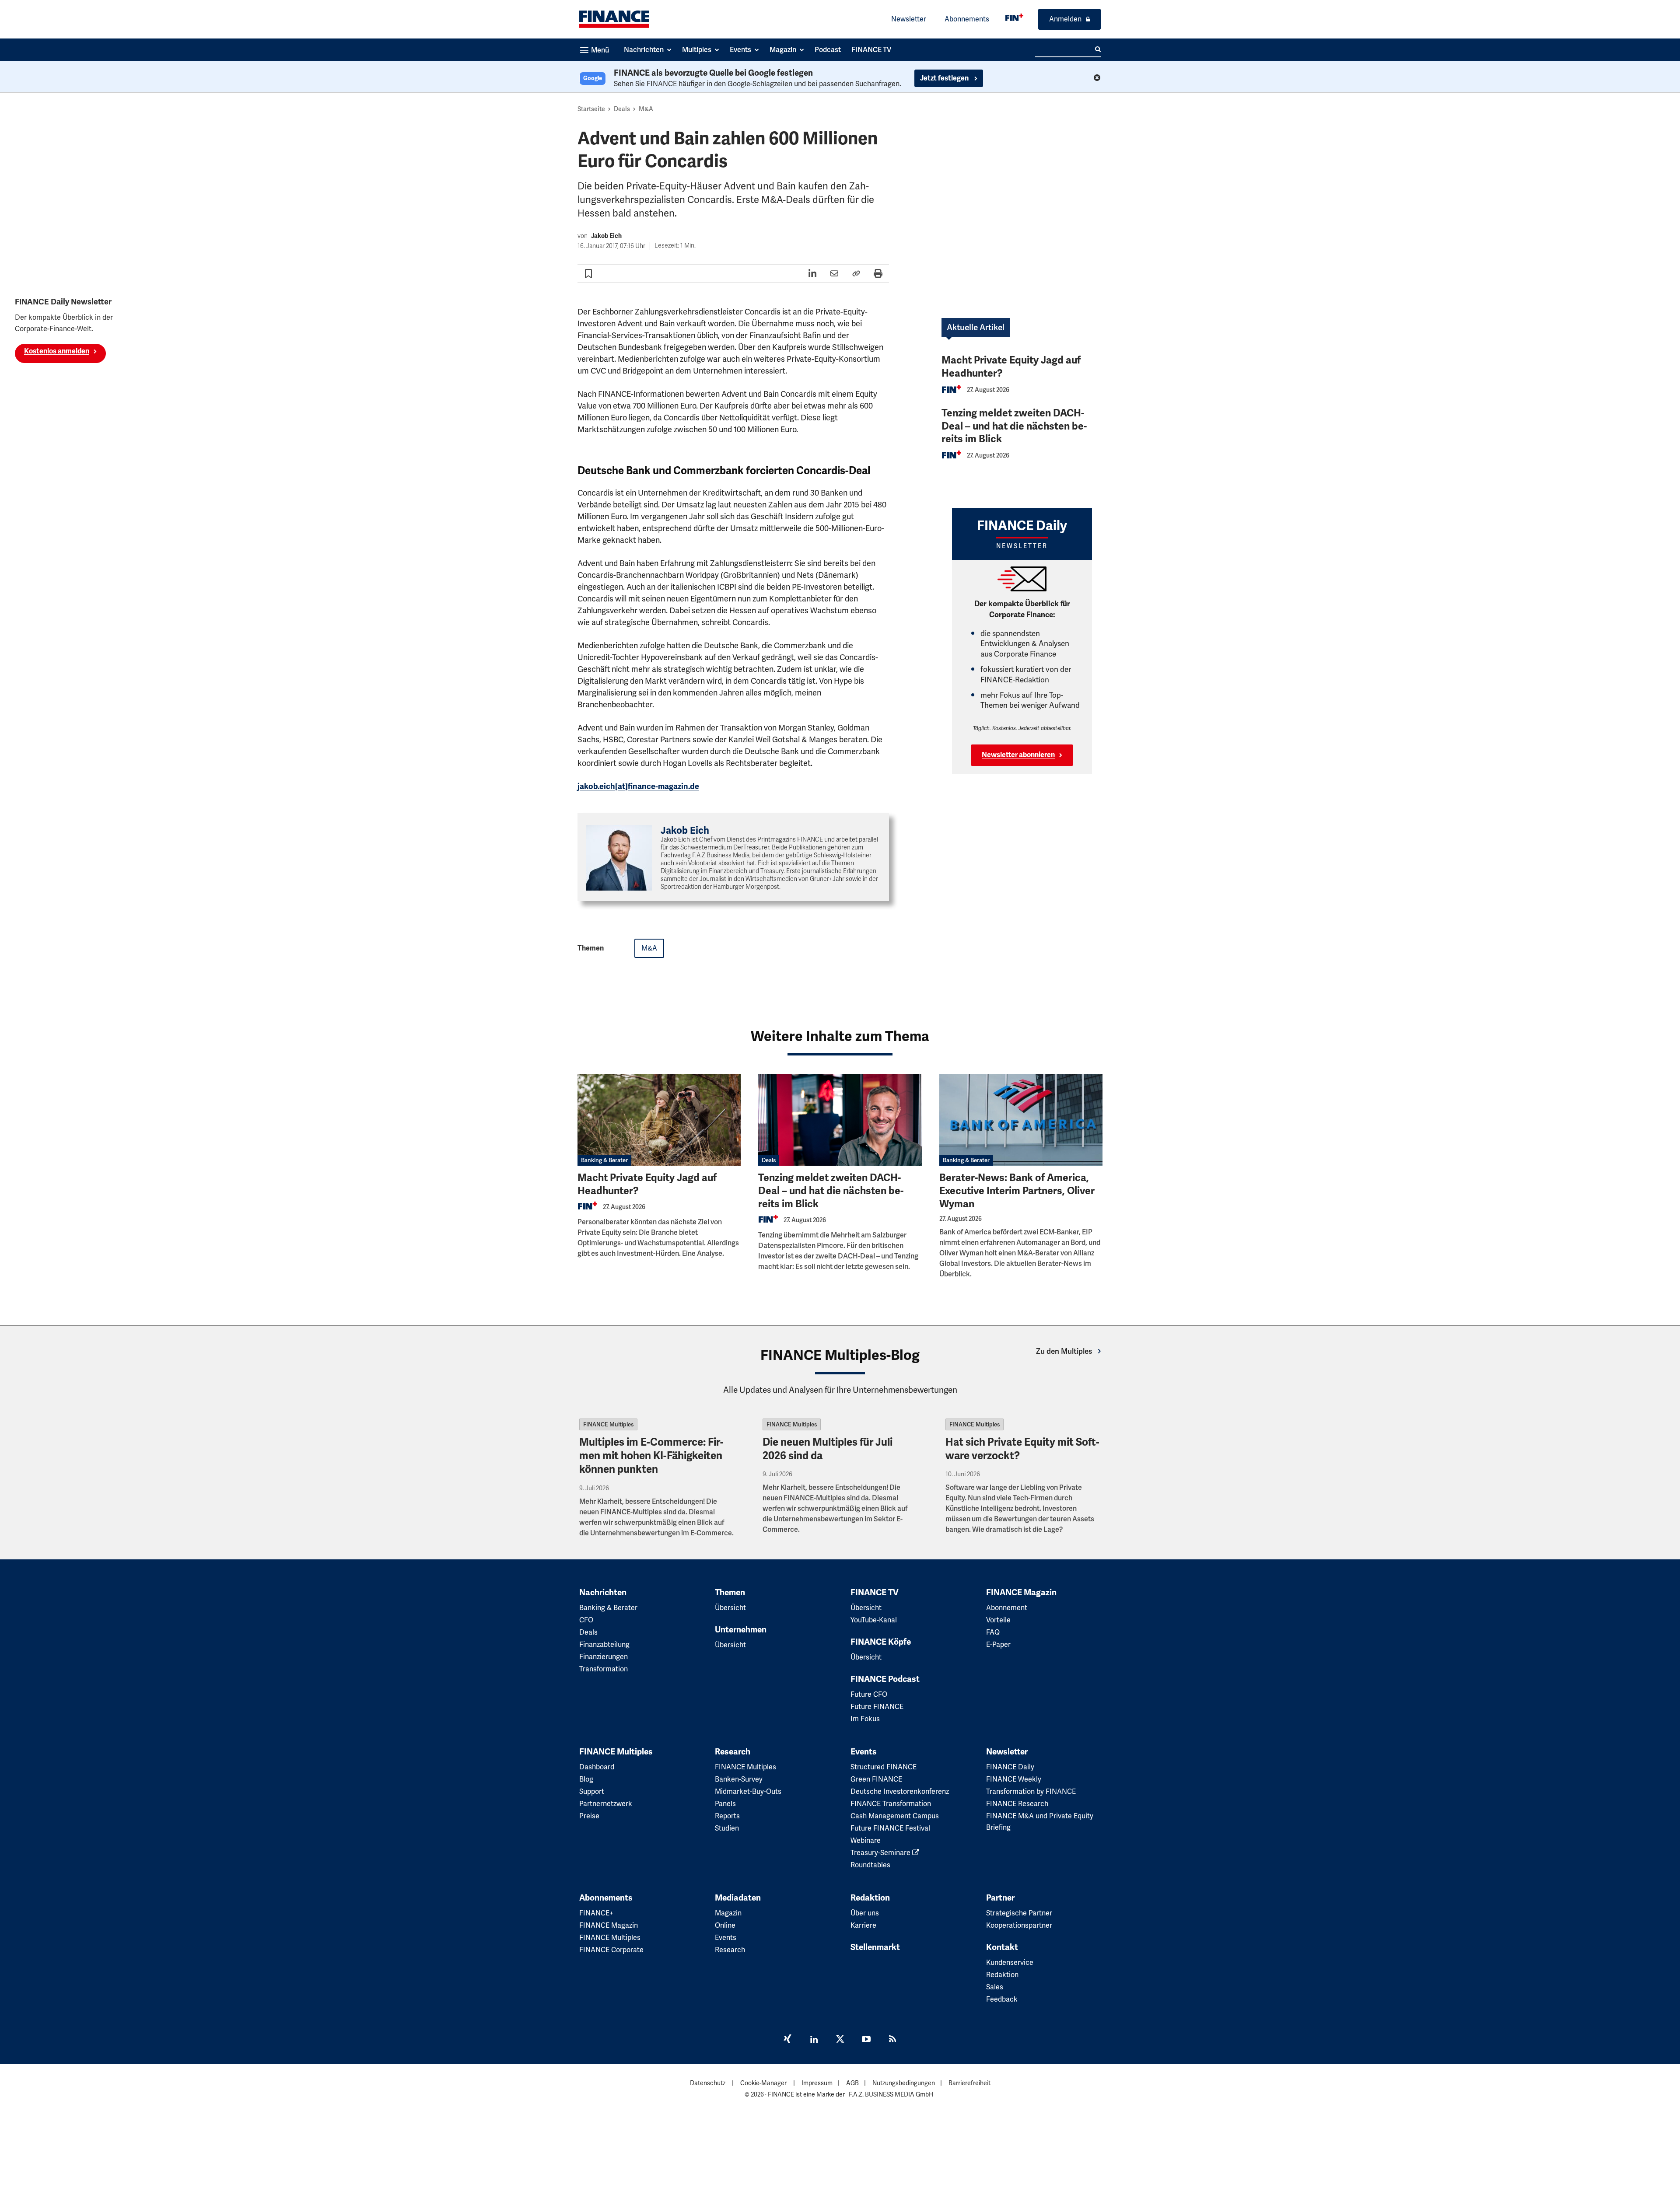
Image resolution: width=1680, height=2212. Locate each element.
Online (725, 1925)
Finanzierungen (604, 1657)
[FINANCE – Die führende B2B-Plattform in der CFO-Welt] (614, 19)
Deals (622, 109)
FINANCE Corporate (611, 1950)
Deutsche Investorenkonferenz (900, 1791)
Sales (995, 1987)
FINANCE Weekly (1014, 1779)
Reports (727, 1816)
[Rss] (892, 2040)
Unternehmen (741, 1630)
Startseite (591, 109)
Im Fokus (865, 1719)
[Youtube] (866, 2040)
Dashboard (597, 1767)
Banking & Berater (604, 1160)
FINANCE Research (1017, 1804)
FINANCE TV (875, 1593)
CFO (586, 1620)
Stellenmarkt (875, 1947)
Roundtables (870, 1865)
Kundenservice (1010, 1962)
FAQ (993, 1632)
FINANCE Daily (1010, 1767)
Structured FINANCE (884, 1767)
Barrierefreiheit (969, 2083)
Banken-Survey (739, 1779)
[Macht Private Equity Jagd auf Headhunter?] (659, 1120)
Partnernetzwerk (606, 1804)
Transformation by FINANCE (1031, 1791)
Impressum (817, 2083)
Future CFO (869, 1694)
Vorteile (998, 1620)
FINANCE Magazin (1021, 1593)
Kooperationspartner (1019, 1925)
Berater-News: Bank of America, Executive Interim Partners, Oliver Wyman (1017, 1191)
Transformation (604, 1669)
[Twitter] (840, 2040)
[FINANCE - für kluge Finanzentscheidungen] (1014, 17)
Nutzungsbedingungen (904, 2083)
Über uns (865, 1913)
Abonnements (967, 19)
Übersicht (730, 1608)
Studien (727, 1828)
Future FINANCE (877, 1707)
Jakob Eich (606, 236)
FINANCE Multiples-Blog (840, 1355)
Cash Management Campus (895, 1816)
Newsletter (909, 19)
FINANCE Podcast (885, 1679)
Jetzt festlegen (945, 78)
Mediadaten (738, 1898)
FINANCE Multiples (608, 1424)
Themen (730, 1593)
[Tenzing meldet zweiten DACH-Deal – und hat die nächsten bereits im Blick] (840, 1120)
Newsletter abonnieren (1018, 755)
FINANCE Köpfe (881, 1642)
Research (733, 1752)
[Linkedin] (814, 2040)
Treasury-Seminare (881, 1853)
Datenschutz (708, 2083)
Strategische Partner (1019, 1913)
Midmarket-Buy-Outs (748, 1791)
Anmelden (1065, 19)
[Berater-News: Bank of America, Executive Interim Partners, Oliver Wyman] (1021, 1120)
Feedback (1002, 1999)
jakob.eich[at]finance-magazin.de (638, 786)
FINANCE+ (596, 1913)
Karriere (863, 1925)
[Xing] (787, 2040)
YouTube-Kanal (874, 1620)
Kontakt (1002, 1947)
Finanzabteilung (604, 1644)
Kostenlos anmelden (57, 351)
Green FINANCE (876, 1779)
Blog (586, 1779)
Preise (589, 1816)
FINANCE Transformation (891, 1804)
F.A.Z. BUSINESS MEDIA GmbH (891, 2094)
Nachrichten (603, 1593)
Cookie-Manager (763, 2083)
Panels (725, 1804)
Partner (1000, 1898)
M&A (646, 109)
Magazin (728, 1913)
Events (864, 1752)
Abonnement (1007, 1608)
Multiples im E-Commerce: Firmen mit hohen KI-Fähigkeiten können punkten (651, 1456)
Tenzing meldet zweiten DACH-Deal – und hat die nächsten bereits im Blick (1014, 426)
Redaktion (870, 1898)
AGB (852, 2083)
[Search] (1098, 49)
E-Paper (998, 1644)
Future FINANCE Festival (890, 1828)
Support (592, 1791)
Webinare (866, 1840)
